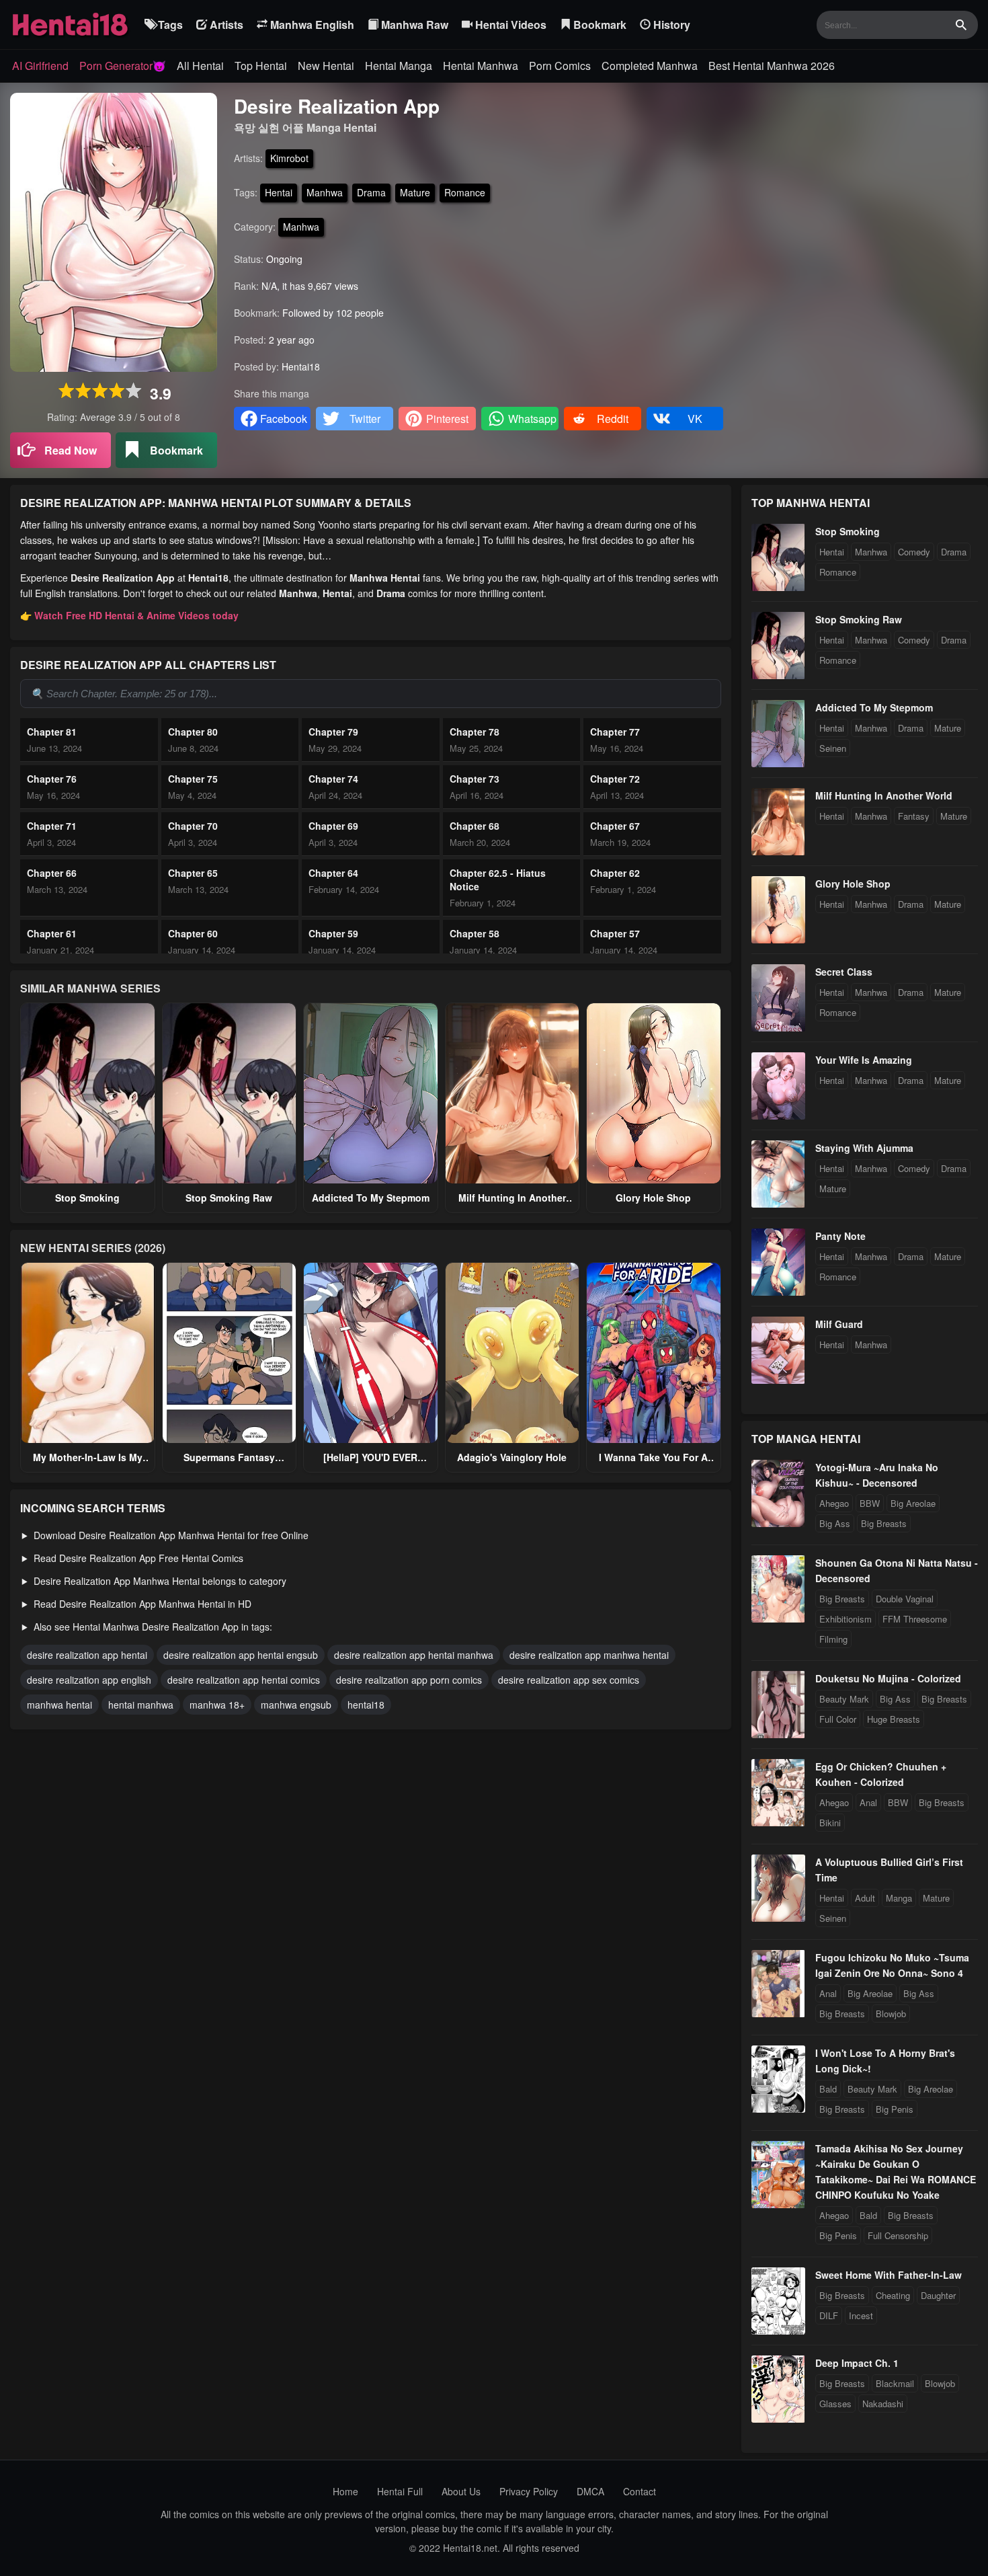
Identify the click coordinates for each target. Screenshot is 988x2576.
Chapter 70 (193, 826)
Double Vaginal (905, 1599)
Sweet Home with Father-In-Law (889, 2275)
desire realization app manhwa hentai (589, 1655)
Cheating (893, 2295)
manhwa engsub (296, 1705)
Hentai (279, 192)
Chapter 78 (475, 732)
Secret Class (844, 972)
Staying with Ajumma (864, 1148)
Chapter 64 (333, 873)
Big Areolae (913, 1503)
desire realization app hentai (87, 1655)
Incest (861, 2315)
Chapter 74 (333, 779)
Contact (640, 2491)
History (670, 25)
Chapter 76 (52, 779)
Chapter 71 (52, 826)
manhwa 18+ (217, 1705)
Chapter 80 (193, 732)
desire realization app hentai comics (244, 1680)
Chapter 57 (615, 933)
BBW (870, 1503)
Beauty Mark (844, 1699)
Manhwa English (311, 25)
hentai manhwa (141, 1705)
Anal (868, 1802)
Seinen (833, 748)
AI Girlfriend (40, 66)
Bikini (830, 1823)
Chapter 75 (193, 779)
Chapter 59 (333, 933)
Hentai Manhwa (481, 66)
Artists (225, 25)
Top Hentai (261, 66)
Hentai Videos (509, 25)
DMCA (590, 2491)
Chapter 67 (615, 826)
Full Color (838, 1719)
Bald (828, 2089)
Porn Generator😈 (123, 66)
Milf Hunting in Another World (884, 795)
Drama (371, 192)
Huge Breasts (894, 1719)
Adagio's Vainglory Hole (512, 1457)
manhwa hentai (59, 1705)
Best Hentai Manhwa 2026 (772, 66)
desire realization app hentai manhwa (414, 1655)
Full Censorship (898, 2235)
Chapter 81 (52, 732)
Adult (865, 1898)
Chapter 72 (615, 779)
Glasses (835, 2404)
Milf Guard (839, 1324)
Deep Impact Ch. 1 (857, 2363)
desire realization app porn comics (409, 1680)
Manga (899, 1898)
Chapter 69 (333, 826)
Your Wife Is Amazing (864, 1060)
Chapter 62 (615, 873)
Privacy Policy (529, 2491)
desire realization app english (89, 1680)
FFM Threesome (915, 1619)
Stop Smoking (87, 1198)
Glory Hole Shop (653, 1198)
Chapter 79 (333, 732)
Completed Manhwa (650, 66)
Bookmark (599, 25)
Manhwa (325, 192)
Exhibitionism (846, 1619)
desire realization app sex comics (569, 1680)
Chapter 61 (52, 933)
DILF (829, 2315)
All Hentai (200, 66)
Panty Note (840, 1236)
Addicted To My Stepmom (371, 1198)
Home (345, 2491)
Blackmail (895, 2383)
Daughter (938, 2295)
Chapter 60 (193, 933)
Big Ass (835, 1523)
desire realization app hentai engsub (241, 1655)
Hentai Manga (399, 66)
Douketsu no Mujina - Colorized (888, 1678)
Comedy (914, 552)
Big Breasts (884, 1523)
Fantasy (914, 816)
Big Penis (895, 2109)
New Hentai (326, 66)
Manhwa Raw (413, 25)
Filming (833, 1639)
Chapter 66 (52, 873)
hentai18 (366, 1705)
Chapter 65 (193, 873)
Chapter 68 (475, 826)
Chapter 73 (475, 779)
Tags (169, 25)
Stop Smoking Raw (229, 1198)
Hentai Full (400, 2491)
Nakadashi (883, 2404)
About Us (461, 2491)
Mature (415, 192)
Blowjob (891, 2014)
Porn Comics (560, 66)
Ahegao (834, 1503)
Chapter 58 (475, 933)
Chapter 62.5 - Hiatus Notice (498, 880)
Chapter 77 (615, 732)
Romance (465, 192)
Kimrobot (289, 158)
